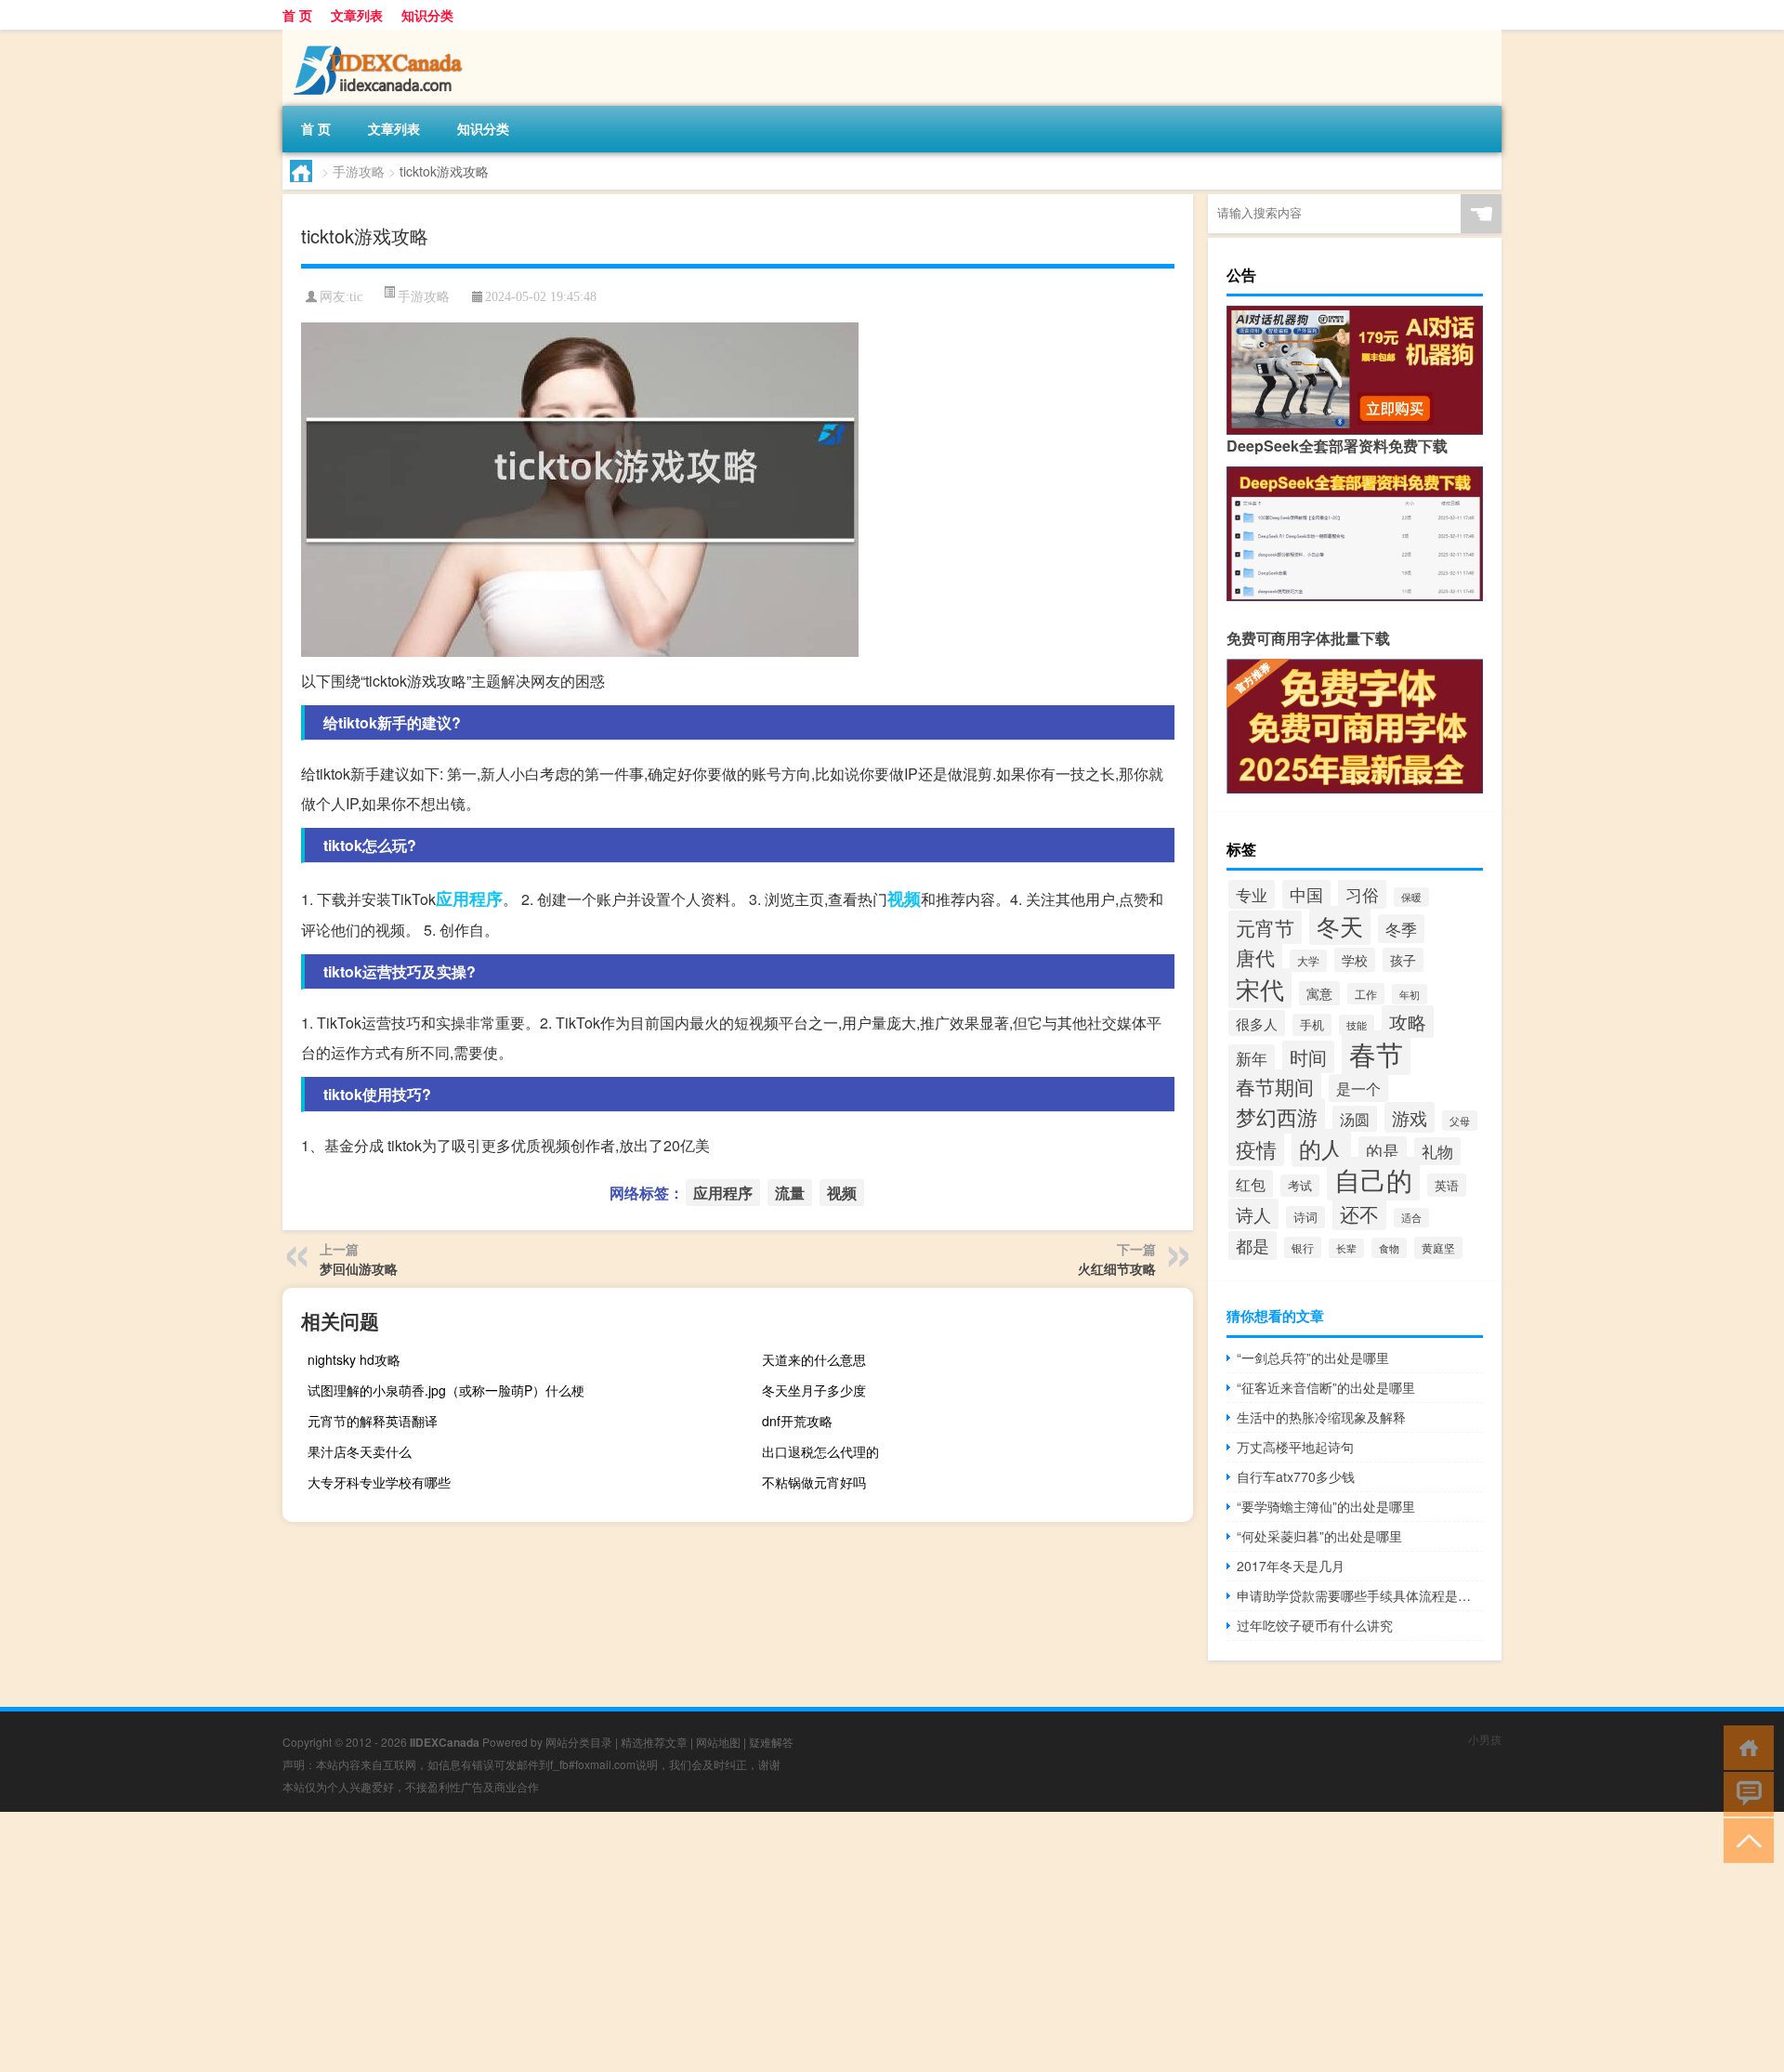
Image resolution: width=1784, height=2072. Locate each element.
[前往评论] (1745, 1793)
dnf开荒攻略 (797, 1421)
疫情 (1256, 1149)
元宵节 (1265, 927)
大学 (1308, 961)
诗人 (1253, 1214)
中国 (1306, 894)
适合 (1411, 1218)
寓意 (1319, 993)
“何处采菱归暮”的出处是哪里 (1319, 1536)
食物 (1389, 1248)
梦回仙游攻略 (359, 1268)
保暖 (1411, 897)
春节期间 (1275, 1086)
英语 (1447, 1185)
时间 (1308, 1057)
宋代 (1260, 988)
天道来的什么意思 (814, 1359)
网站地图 (718, 1742)
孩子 (1403, 960)
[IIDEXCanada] (380, 36)
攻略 (1408, 1022)
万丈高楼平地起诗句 (1295, 1447)
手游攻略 (359, 171)
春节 (1376, 1053)
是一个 (1358, 1088)
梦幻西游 (1277, 1116)
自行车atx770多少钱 (1296, 1476)
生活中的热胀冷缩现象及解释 (1321, 1417)
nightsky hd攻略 (354, 1359)
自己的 (1373, 1179)
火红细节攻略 (1117, 1268)
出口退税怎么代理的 (820, 1451)
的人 (1321, 1148)
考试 (1300, 1186)
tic (356, 297)
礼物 (1437, 1151)
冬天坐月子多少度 (814, 1390)
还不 (1359, 1213)
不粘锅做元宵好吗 (814, 1482)
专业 (1252, 894)
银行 (1303, 1247)
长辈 (1346, 1248)
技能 (1357, 1025)
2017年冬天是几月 (1291, 1566)
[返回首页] (1745, 1746)
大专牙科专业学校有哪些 (379, 1482)
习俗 (1362, 894)
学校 (1355, 960)
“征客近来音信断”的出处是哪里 (1326, 1387)
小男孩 (1485, 1739)
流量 (790, 1193)
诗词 (1305, 1217)
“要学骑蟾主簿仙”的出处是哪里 (1326, 1506)
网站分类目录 (579, 1742)
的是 (1383, 1151)
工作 (1366, 994)
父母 (1460, 1121)
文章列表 (357, 15)
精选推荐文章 (654, 1742)
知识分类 (427, 15)
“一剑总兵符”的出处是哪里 (1313, 1357)
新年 (1252, 1058)
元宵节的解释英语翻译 (373, 1421)
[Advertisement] (557, 1942)
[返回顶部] (1745, 1839)
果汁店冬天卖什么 (360, 1451)
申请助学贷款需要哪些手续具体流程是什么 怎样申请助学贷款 (1360, 1595)
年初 (1410, 994)
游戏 (1410, 1117)
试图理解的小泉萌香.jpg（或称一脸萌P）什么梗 (446, 1390)
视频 (904, 898)
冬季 (1401, 929)
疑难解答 (771, 1742)
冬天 (1340, 925)
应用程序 (469, 898)
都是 (1253, 1246)
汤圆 (1355, 1119)
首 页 (297, 15)
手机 (1312, 1025)
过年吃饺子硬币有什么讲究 (1315, 1625)
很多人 (1257, 1023)
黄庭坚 (1438, 1248)
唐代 (1255, 957)
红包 (1251, 1184)
